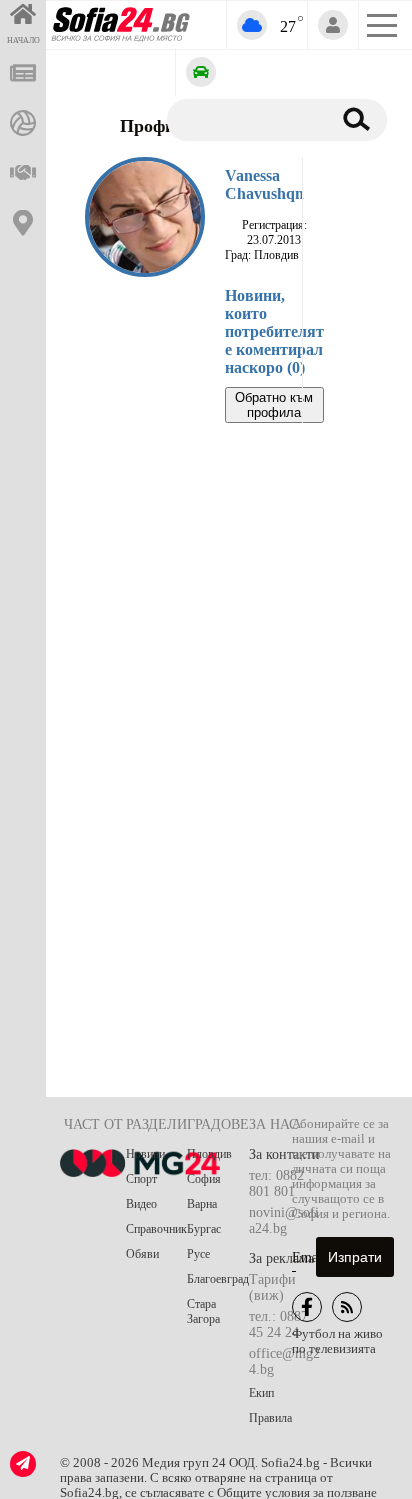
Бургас (204, 1229)
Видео (141, 1204)
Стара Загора (203, 1311)
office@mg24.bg (284, 1361)
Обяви (142, 1254)
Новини (145, 1154)
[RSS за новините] (347, 1307)
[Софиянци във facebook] (307, 1307)
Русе (198, 1254)
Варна (202, 1204)
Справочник (156, 1229)
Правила (270, 1418)
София (204, 1179)
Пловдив (209, 1154)
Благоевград (218, 1279)
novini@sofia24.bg (284, 1220)
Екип (261, 1393)
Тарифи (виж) (272, 1287)
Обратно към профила (274, 405)
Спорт (141, 1179)
